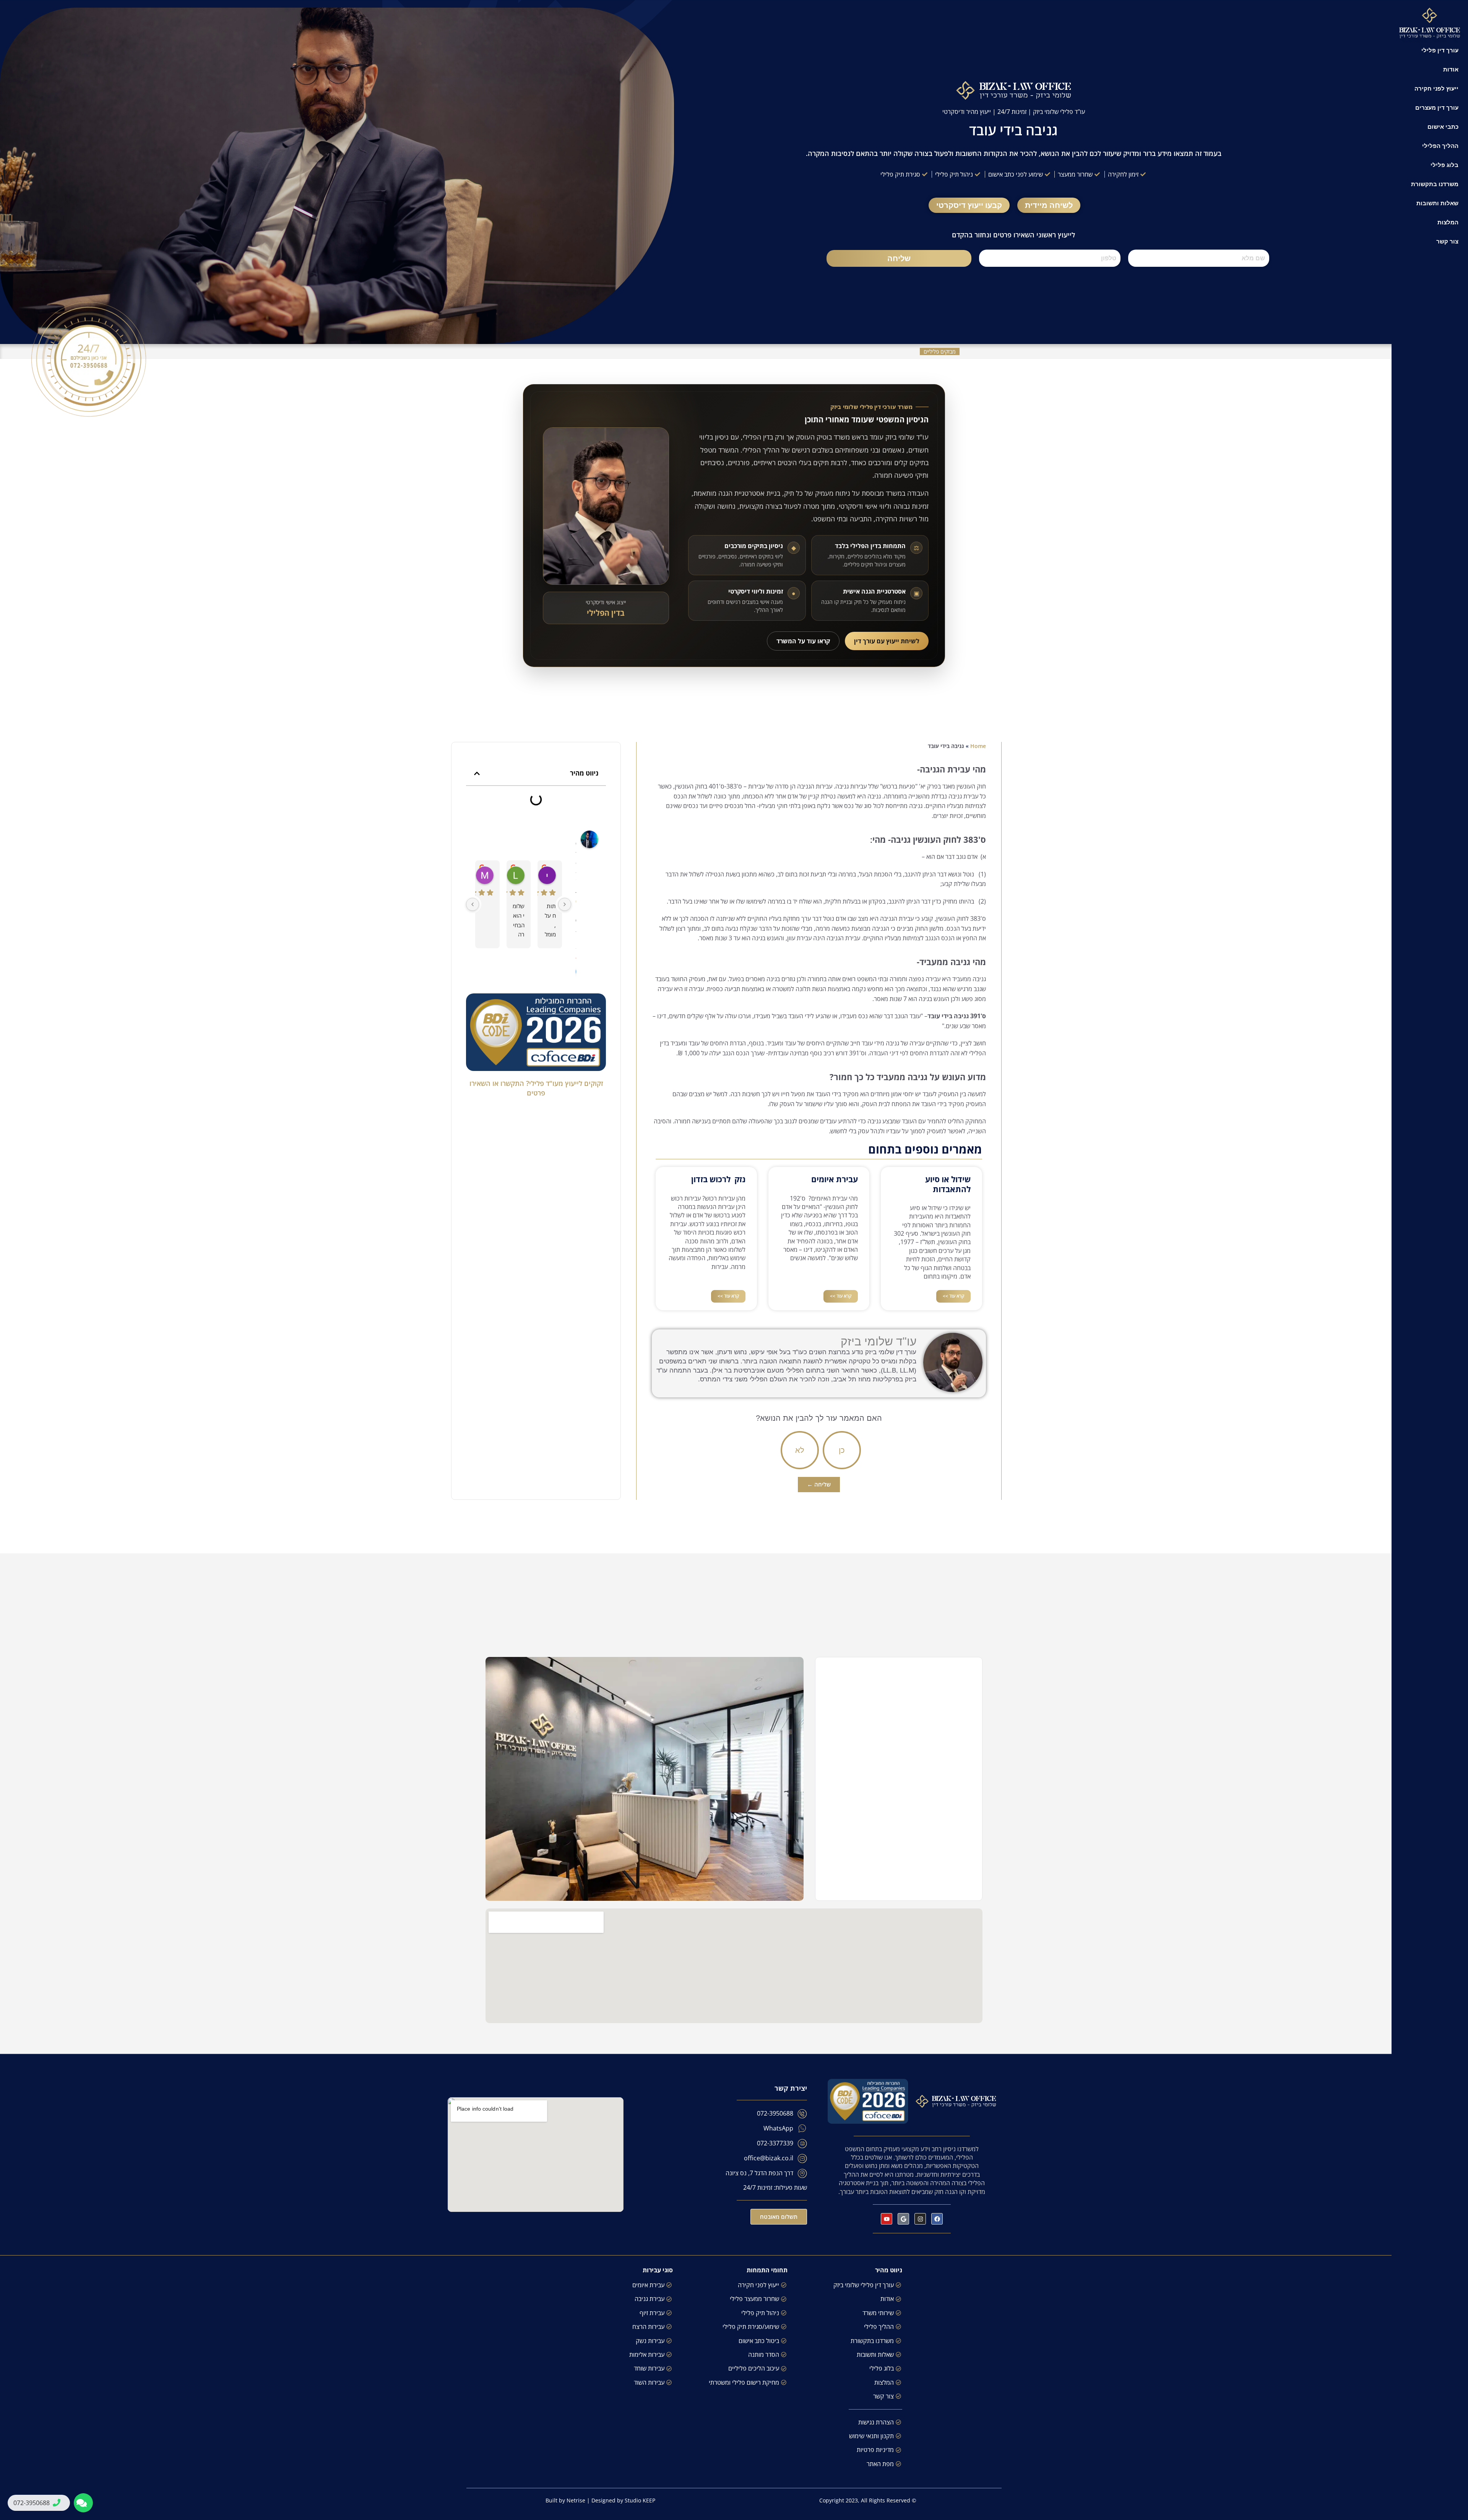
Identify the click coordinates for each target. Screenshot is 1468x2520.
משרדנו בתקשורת (1435, 184)
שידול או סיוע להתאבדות (948, 1184)
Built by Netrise (565, 2500)
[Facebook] (937, 2219)
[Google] (903, 2219)
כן (842, 1450)
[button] (477, 773)
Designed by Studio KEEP (623, 2500)
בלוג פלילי (1444, 165)
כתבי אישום (1443, 127)
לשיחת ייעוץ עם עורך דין (887, 641)
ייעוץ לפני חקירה (1436, 88)
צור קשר (1447, 241)
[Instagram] (920, 2219)
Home (978, 746)
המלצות (1448, 222)
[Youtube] (887, 2219)
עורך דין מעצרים (1437, 107)
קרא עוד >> (953, 1296)
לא (800, 1450)
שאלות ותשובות (1437, 203)
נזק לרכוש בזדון (718, 1179)
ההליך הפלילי (1440, 146)
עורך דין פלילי (1440, 50)
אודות (1451, 69)
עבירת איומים (835, 1179)
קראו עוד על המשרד (803, 641)
